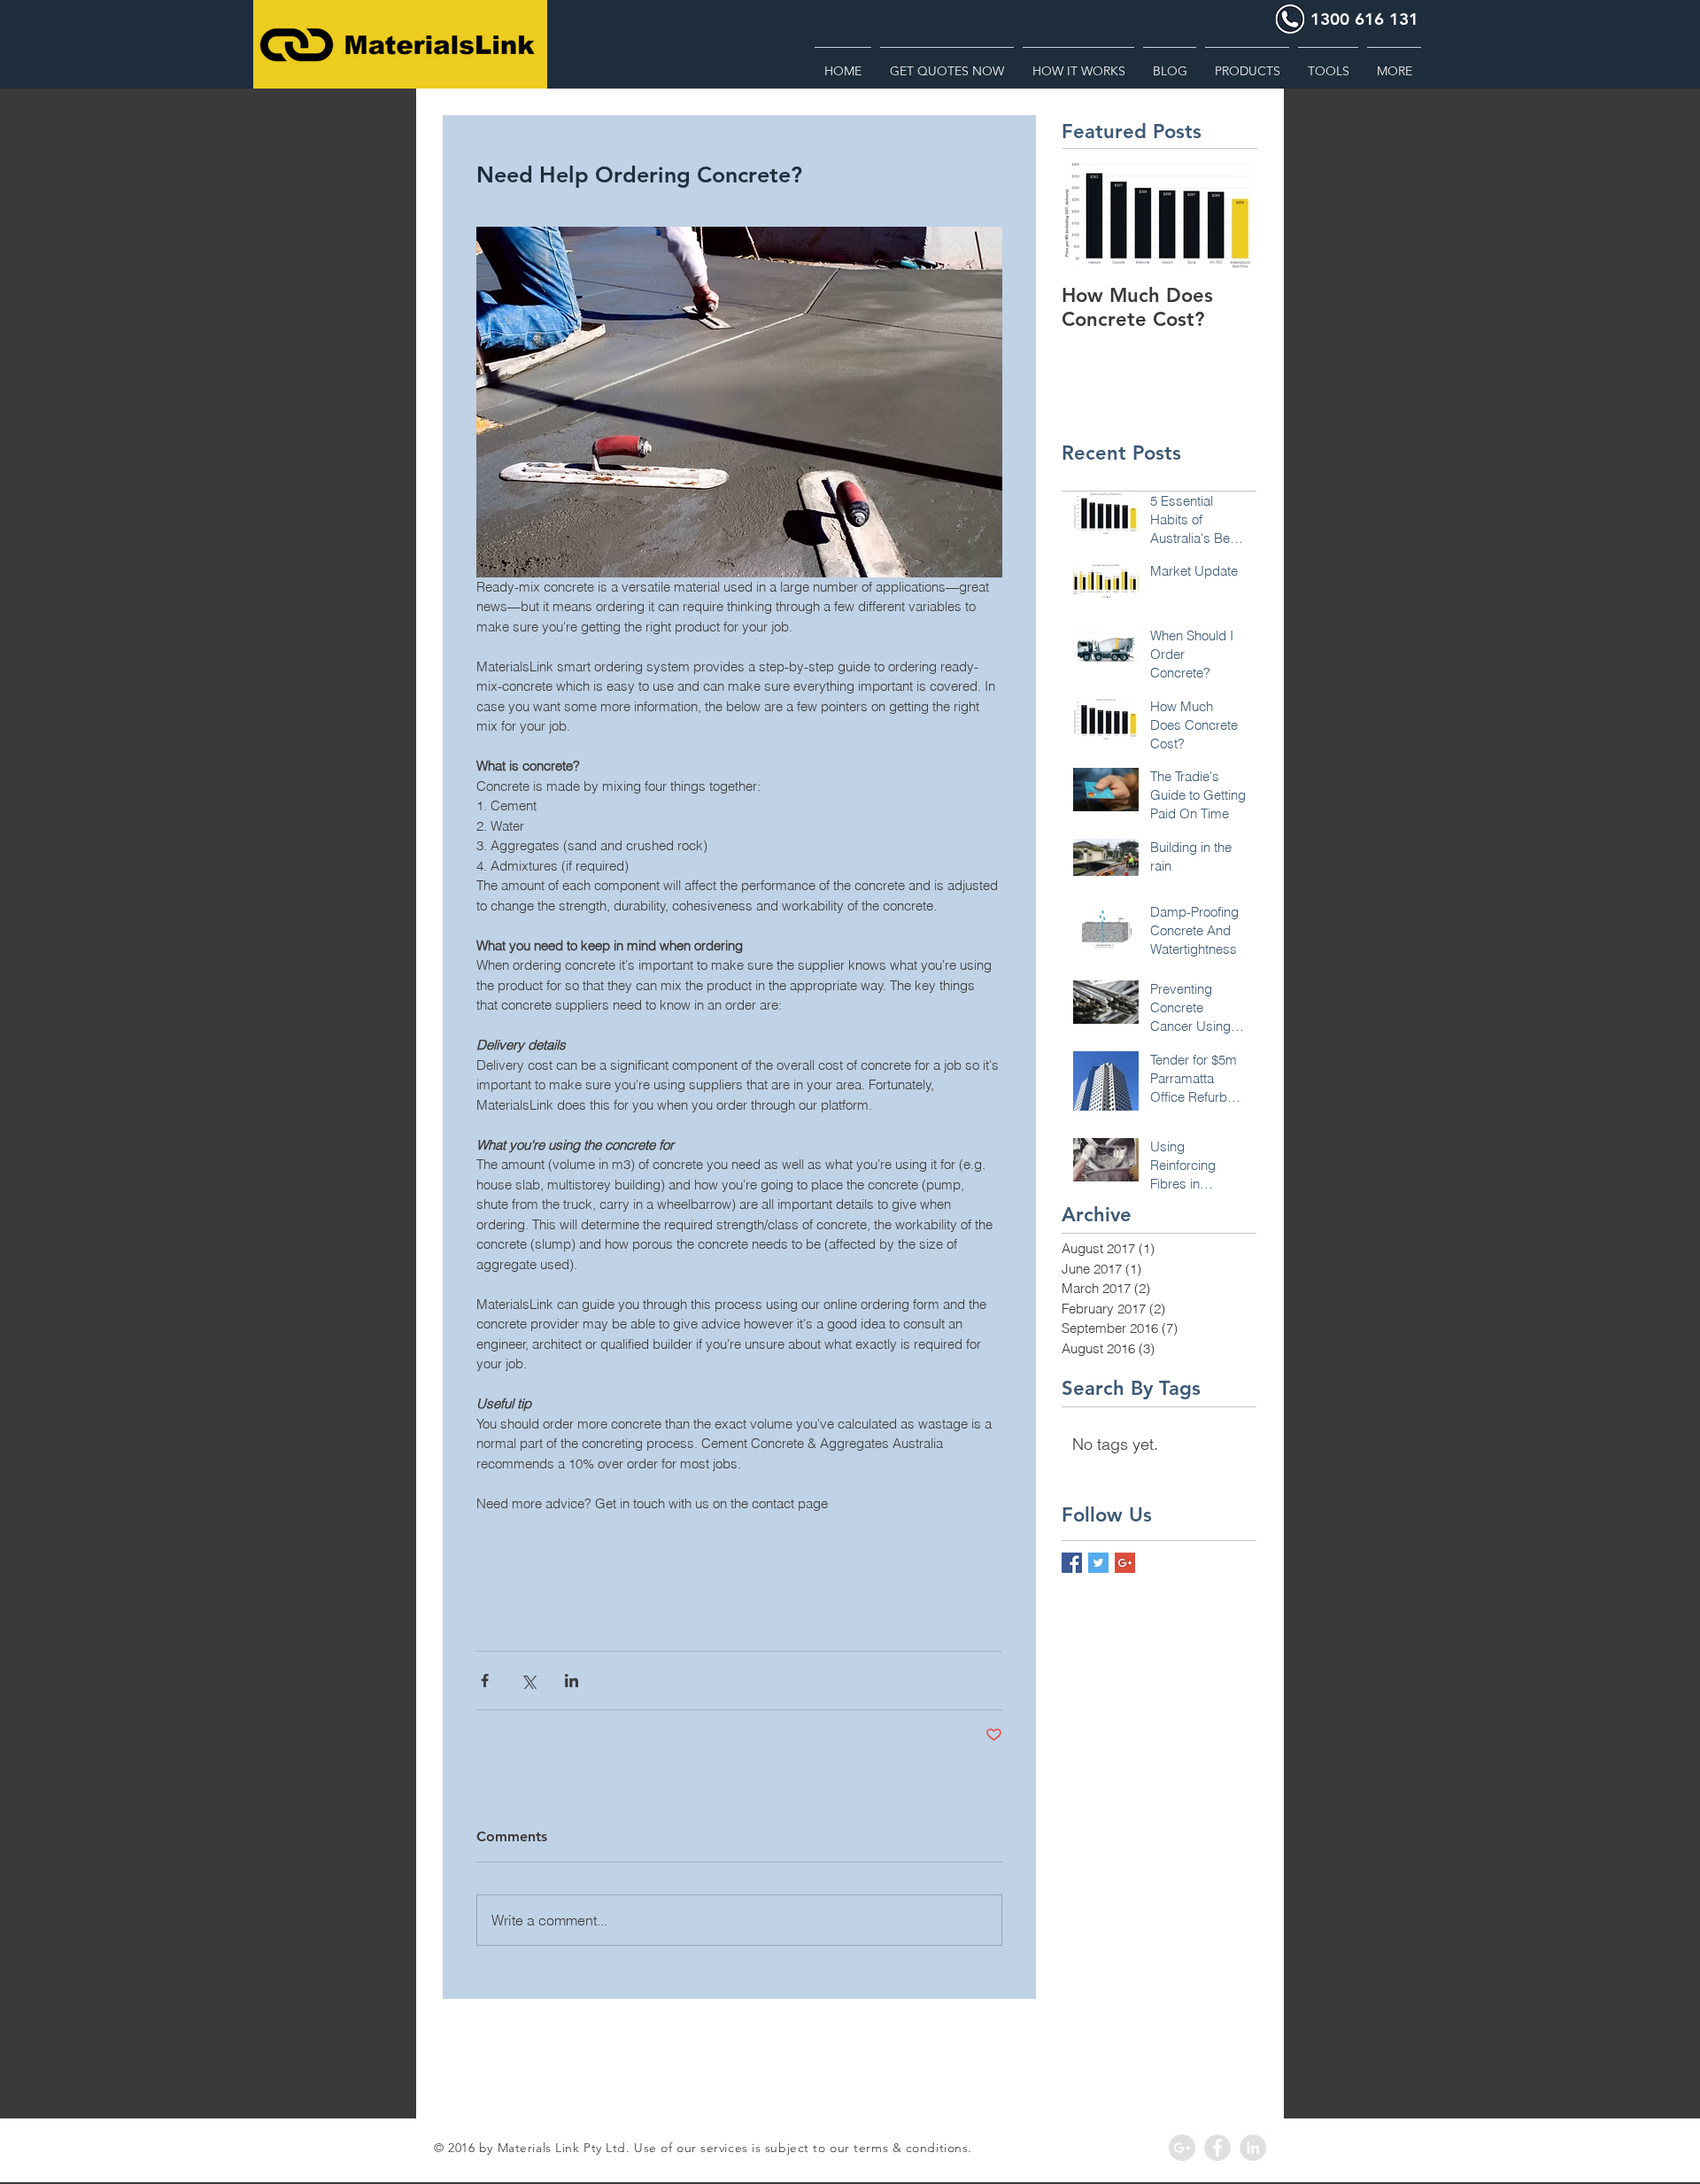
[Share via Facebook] (485, 1681)
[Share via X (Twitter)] (528, 1681)
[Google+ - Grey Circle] (1182, 2148)
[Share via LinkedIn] (572, 1681)
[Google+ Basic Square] (1125, 1563)
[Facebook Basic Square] (1072, 1563)
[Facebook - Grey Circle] (1217, 2148)
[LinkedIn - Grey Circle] (1253, 2148)
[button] (1328, 63)
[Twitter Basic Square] (1098, 1563)
